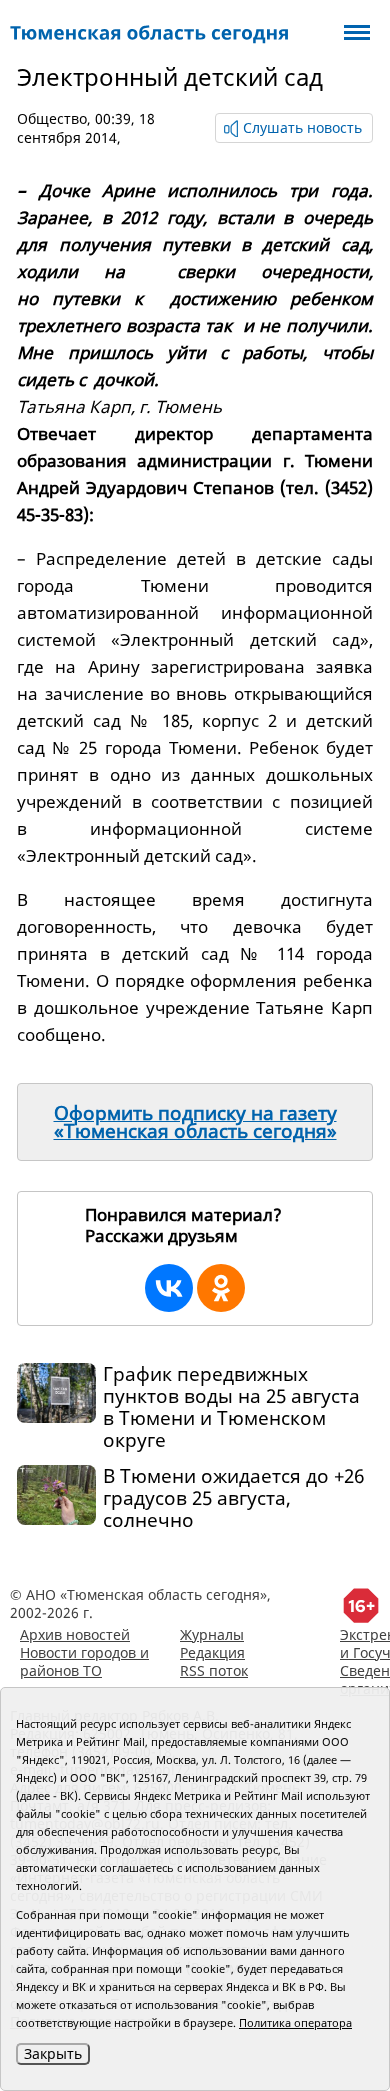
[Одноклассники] (221, 1288)
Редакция (212, 1652)
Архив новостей (75, 1634)
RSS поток (214, 1670)
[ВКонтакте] (169, 1288)
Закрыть (53, 2053)
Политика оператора (295, 2022)
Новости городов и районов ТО (84, 1661)
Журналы (212, 1634)
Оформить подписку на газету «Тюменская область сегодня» (195, 1122)
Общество (52, 118)
